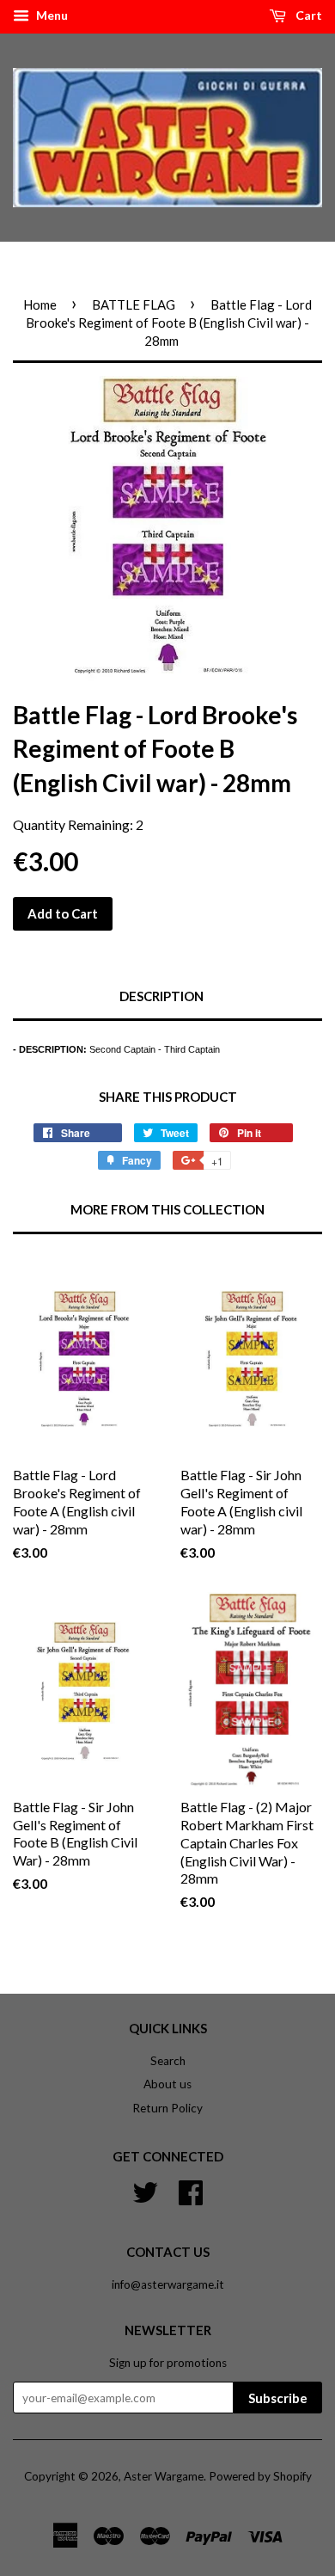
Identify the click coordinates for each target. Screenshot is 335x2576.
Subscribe (278, 2398)
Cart (308, 15)
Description (161, 996)
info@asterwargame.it (168, 2284)
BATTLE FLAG (134, 304)
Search (168, 2061)
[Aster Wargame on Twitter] (145, 2191)
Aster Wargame (164, 2476)
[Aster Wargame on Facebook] (191, 2191)
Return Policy (167, 2108)
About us (167, 2084)
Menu (51, 15)
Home (40, 304)
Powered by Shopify (260, 2476)
